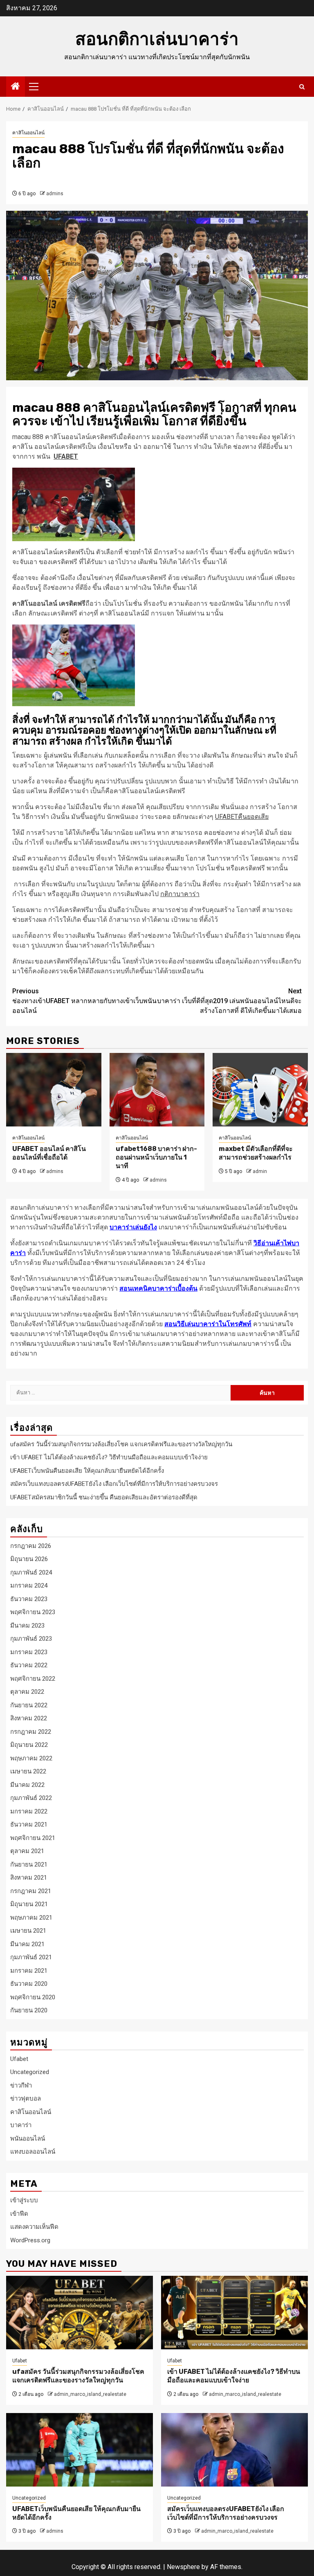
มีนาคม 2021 (27, 1944)
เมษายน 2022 (28, 1771)
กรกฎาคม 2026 (31, 1546)
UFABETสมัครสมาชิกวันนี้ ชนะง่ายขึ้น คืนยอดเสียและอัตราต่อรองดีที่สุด (104, 1497)
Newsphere (183, 2567)
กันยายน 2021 (29, 1865)
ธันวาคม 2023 (29, 1599)
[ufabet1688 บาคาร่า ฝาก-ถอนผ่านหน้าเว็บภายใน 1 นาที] (157, 1090)
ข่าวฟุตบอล (26, 2099)
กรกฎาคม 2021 (31, 1891)
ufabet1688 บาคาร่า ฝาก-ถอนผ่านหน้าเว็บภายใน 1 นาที (156, 1157)
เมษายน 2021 (28, 1931)
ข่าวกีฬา (21, 2085)
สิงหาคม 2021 (29, 1878)
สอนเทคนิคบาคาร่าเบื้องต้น (158, 1288)
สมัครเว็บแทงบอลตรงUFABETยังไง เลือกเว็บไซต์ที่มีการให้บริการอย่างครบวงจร (114, 1484)
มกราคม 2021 (29, 1971)
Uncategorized (30, 2072)
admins (55, 194)
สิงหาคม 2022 (29, 1718)
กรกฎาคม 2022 (31, 1732)
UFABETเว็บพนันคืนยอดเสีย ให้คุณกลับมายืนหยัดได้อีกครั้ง (87, 1471)
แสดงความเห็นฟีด (34, 2227)
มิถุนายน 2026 (29, 1559)
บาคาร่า (21, 2125)
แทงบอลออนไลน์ (33, 2152)
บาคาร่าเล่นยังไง (133, 1227)
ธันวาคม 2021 (29, 1824)
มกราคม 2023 (29, 1652)
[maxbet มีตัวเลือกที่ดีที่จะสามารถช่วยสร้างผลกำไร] (260, 1090)
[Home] (16, 87)
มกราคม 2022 (29, 1811)
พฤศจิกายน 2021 (33, 1838)
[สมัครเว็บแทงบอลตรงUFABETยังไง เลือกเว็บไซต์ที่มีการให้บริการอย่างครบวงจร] (234, 2450)
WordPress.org (30, 2240)
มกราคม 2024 (29, 1586)
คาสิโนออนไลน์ (28, 133)
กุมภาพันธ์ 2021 (31, 1957)
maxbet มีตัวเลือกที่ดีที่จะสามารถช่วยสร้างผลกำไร (256, 1153)
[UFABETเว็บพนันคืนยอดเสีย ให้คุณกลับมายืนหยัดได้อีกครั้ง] (80, 2450)
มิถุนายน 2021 (29, 1904)
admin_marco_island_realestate (90, 2394)
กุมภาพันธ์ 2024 (31, 1572)
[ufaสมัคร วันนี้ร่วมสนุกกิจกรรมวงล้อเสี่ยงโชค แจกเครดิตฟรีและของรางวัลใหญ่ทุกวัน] (80, 2313)
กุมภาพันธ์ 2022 (31, 1798)
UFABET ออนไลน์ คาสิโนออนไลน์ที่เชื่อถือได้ (49, 1153)
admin (260, 1171)
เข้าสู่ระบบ (24, 2200)
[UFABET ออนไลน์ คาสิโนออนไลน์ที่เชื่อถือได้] (54, 1090)
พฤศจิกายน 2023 (33, 1612)
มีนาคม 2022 (27, 1785)
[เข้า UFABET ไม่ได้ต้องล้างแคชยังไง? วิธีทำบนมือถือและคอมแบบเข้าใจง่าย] (234, 2313)
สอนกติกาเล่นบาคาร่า (157, 39)
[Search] (302, 87)
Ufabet (19, 2059)
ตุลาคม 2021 (27, 1851)
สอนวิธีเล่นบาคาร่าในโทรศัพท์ (208, 1324)
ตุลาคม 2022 (27, 1692)
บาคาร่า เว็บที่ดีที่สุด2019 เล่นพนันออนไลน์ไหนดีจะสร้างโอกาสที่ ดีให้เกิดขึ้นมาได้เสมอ (229, 1001)
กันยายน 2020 (29, 2010)
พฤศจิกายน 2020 (33, 1997)
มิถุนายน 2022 (29, 1745)
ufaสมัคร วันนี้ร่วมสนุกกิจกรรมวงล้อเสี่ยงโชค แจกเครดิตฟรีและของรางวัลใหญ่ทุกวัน (121, 1444)
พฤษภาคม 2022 (31, 1758)
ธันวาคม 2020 (29, 1984)
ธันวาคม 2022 (29, 1665)
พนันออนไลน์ (28, 2139)
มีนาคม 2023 (27, 1626)
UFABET (66, 456)
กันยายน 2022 (29, 1705)
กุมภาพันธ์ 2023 (31, 1639)
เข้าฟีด (19, 2214)
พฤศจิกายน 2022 (33, 1679)
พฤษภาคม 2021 (31, 1918)
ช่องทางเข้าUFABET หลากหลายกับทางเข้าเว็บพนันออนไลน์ (84, 1001)
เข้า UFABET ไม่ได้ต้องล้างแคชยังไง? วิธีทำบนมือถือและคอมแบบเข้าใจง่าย (109, 1457)
